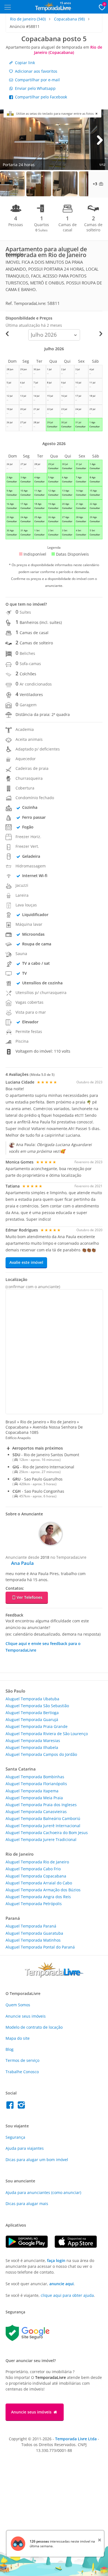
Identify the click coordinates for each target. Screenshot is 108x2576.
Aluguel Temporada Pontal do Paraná (40, 1947)
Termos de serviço (22, 2060)
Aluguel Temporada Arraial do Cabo (39, 1883)
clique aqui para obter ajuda (67, 2295)
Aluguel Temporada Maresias (33, 1741)
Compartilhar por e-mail (37, 80)
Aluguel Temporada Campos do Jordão (41, 1754)
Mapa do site (18, 2038)
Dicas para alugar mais (27, 2204)
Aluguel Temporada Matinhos (33, 1940)
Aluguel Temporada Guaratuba (34, 1933)
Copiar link (24, 63)
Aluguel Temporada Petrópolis (34, 1904)
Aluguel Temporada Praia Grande (37, 1726)
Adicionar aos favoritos (36, 71)
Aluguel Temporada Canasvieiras (36, 1812)
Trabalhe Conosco (22, 2072)
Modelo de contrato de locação (34, 2027)
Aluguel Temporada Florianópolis (36, 1784)
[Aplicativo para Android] (30, 2246)
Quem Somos (18, 2005)
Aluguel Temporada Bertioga (32, 1713)
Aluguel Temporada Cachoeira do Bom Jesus (47, 1833)
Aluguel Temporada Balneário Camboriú (43, 1818)
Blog (10, 2049)
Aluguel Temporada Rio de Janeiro (37, 1862)
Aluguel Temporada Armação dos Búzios (43, 1890)
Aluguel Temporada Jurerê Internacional (43, 1826)
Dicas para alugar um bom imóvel (37, 2160)
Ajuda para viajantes (25, 2148)
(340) (28, 19)
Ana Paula (22, 1563)
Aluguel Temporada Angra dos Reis (38, 1897)
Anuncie (26, 2016)
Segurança (15, 2137)
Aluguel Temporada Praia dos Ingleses (41, 1805)
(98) (69, 19)
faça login (56, 2260)
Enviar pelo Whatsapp (35, 88)
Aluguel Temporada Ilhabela (32, 1747)
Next (100, 140)
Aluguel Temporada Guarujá (32, 1719)
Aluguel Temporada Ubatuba (32, 1699)
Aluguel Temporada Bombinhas (35, 1777)
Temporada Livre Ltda (76, 2439)
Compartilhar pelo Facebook (40, 97)
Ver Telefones (29, 1597)
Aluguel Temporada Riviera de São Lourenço (47, 1734)
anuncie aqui (61, 2284)
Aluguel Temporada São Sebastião (37, 1706)
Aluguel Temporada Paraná (31, 1926)
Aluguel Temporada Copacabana (36, 1876)
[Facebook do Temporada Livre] (11, 2106)
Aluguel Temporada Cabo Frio (33, 1869)
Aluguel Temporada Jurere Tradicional (41, 1839)
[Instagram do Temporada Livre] (22, 2106)
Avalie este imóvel (26, 1262)
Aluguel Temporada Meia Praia (34, 1798)
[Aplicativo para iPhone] (79, 2246)
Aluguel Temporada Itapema (32, 1791)
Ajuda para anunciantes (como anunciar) (43, 2192)
